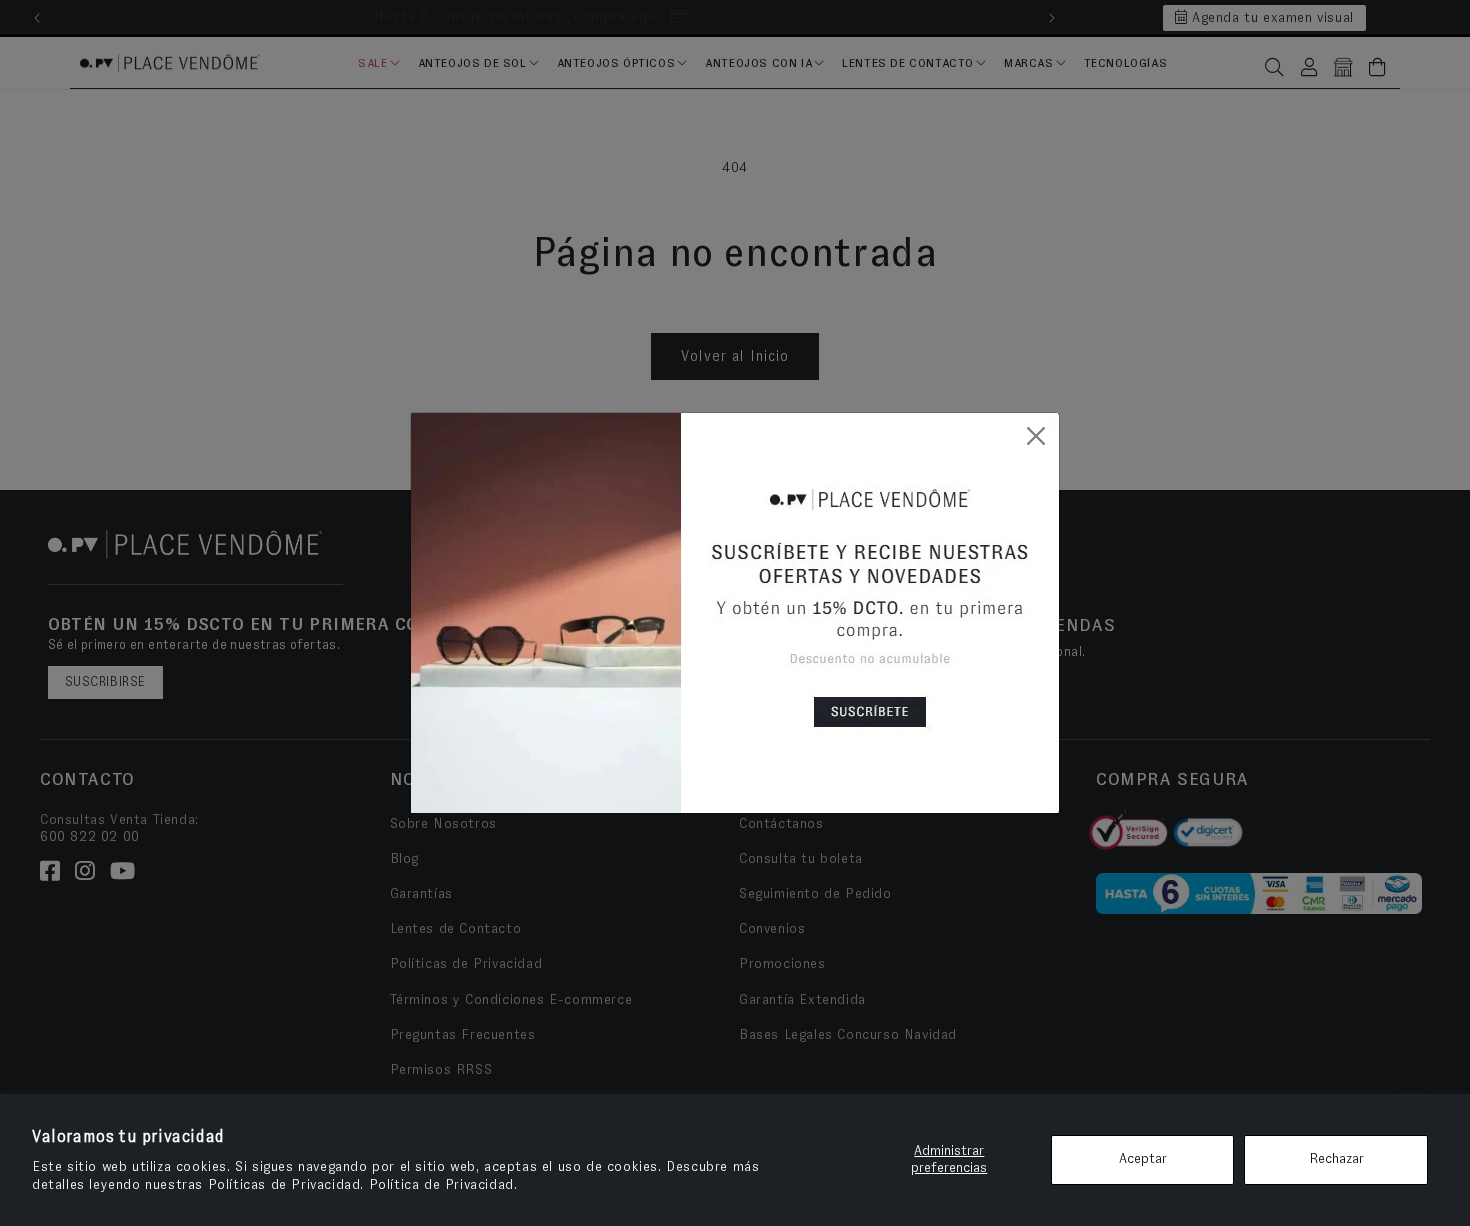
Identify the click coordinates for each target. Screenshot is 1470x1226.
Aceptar (1143, 1159)
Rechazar (1336, 1159)
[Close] (1036, 436)
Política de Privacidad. (443, 1185)
